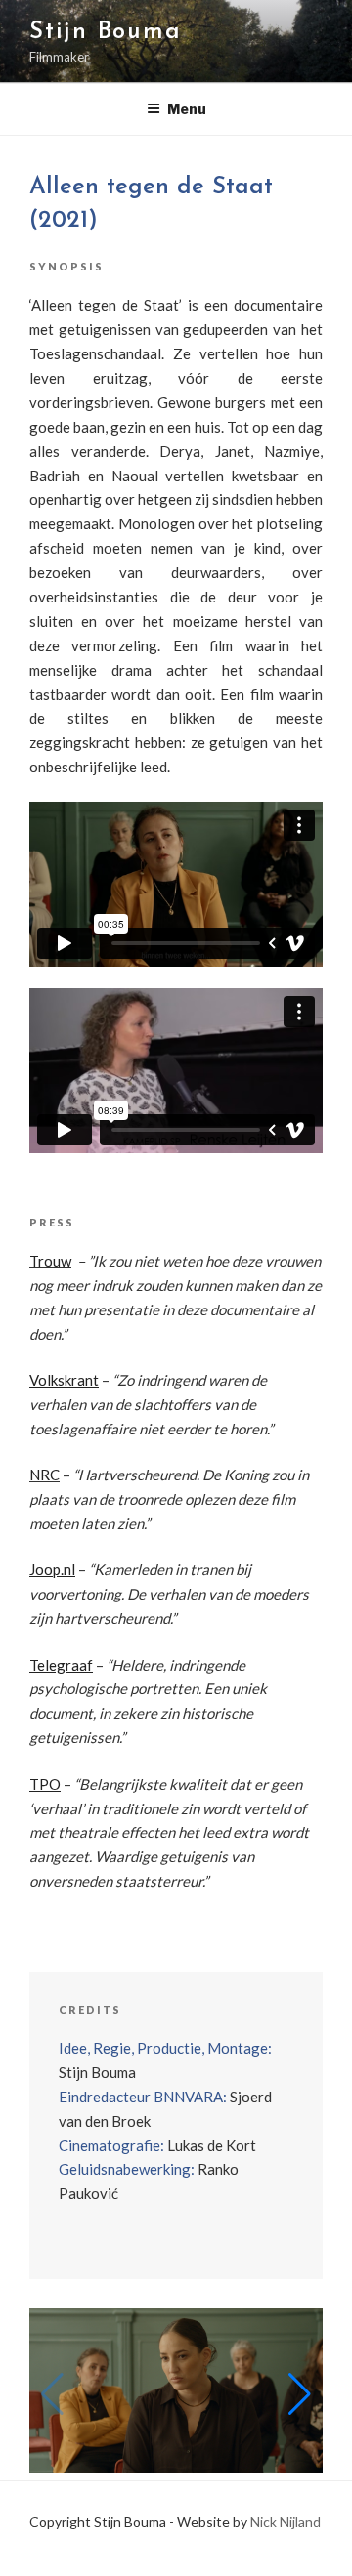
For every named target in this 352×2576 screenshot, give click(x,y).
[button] (300, 2394)
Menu (187, 109)
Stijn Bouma (106, 32)
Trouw (50, 1261)
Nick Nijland (286, 2522)
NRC (44, 1475)
